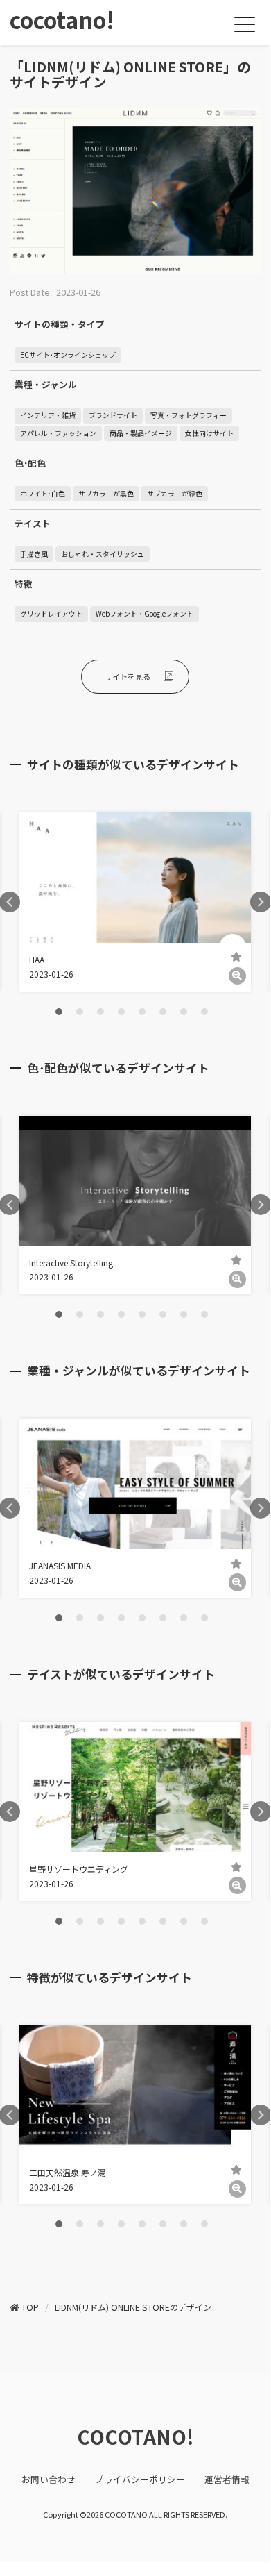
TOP (30, 2307)
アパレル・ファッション (58, 433)
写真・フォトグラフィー (189, 415)
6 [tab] (163, 1012)
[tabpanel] (135, 902)
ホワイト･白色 (43, 494)
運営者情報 (227, 2479)
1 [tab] (59, 1012)
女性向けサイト (209, 433)
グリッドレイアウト (51, 614)
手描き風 (34, 554)
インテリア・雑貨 (48, 415)
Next (261, 902)
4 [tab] (121, 1012)
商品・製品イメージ (141, 433)
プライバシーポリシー (140, 2479)
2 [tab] (80, 1012)
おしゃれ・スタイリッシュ (103, 554)
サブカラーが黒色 (106, 494)
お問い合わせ (49, 2479)
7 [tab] (184, 1012)
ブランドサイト (113, 415)
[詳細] (237, 976)
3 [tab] (100, 1012)
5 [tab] (142, 1012)
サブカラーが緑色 (175, 494)
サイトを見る (128, 676)
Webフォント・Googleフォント (145, 614)
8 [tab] (204, 1012)
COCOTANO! (135, 2436)
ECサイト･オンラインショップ (68, 355)
